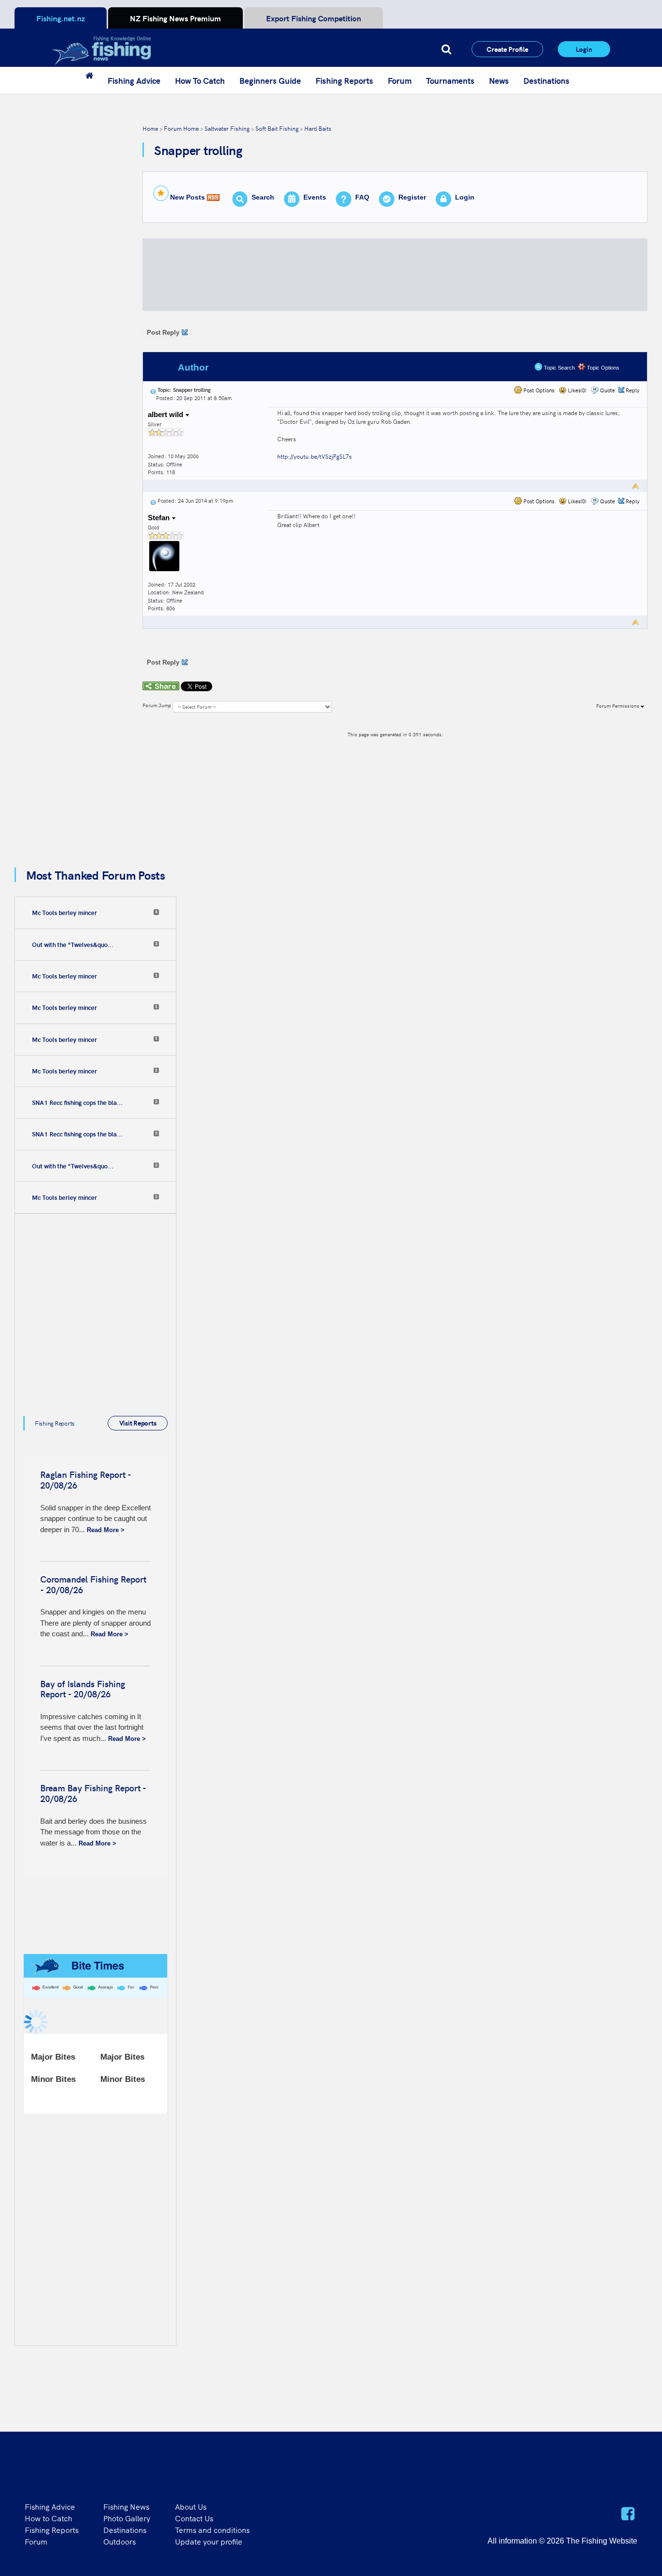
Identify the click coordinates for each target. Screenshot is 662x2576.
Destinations (546, 80)
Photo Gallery (127, 2518)
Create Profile (507, 49)
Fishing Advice (134, 80)
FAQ (362, 197)
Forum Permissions (618, 706)
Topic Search (559, 368)
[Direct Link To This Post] (153, 390)
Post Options (538, 390)
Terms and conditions (212, 2529)
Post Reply (163, 333)
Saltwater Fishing (227, 128)
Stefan (160, 518)
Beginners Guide (270, 80)
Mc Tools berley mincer (64, 913)
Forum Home (181, 128)
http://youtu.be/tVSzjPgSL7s (315, 456)
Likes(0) (576, 390)
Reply (633, 390)
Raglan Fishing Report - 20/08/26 (86, 1480)
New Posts (188, 197)
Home (150, 128)
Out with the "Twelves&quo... (73, 945)
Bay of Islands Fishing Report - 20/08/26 (83, 1689)
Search (263, 197)
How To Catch (200, 80)
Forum (400, 80)
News (499, 80)
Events (315, 197)
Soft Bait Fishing (277, 128)
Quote (607, 390)
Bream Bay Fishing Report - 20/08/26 (93, 1793)
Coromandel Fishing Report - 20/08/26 (93, 1584)
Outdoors (119, 2541)
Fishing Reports (344, 80)
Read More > (106, 1530)
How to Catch (48, 2518)
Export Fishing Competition (314, 18)
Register (412, 197)
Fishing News (126, 2506)
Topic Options (602, 368)
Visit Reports (138, 1423)
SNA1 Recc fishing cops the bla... (77, 1102)
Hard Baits (318, 128)
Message (303, 367)
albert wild (166, 414)
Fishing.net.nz (61, 18)
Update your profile (209, 2541)
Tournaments (450, 80)
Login (584, 49)
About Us (191, 2506)
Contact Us (194, 2518)
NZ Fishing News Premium (175, 18)
